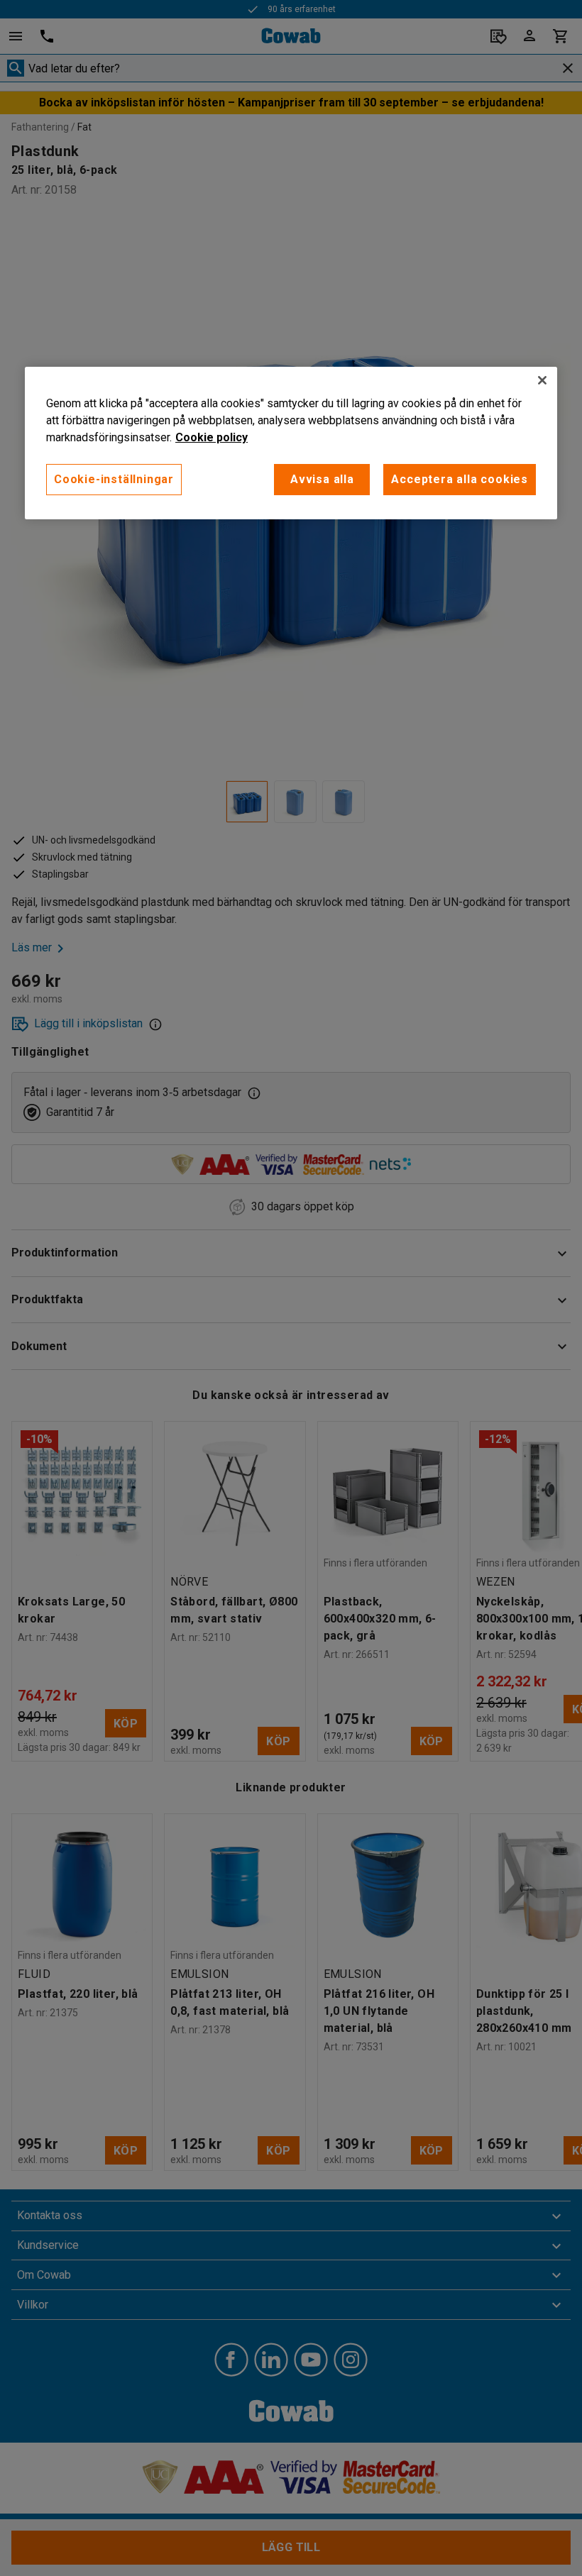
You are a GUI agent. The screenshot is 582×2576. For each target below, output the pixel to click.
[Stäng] (542, 380)
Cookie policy (212, 437)
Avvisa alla (322, 479)
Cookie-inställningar (114, 479)
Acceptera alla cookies (460, 479)
